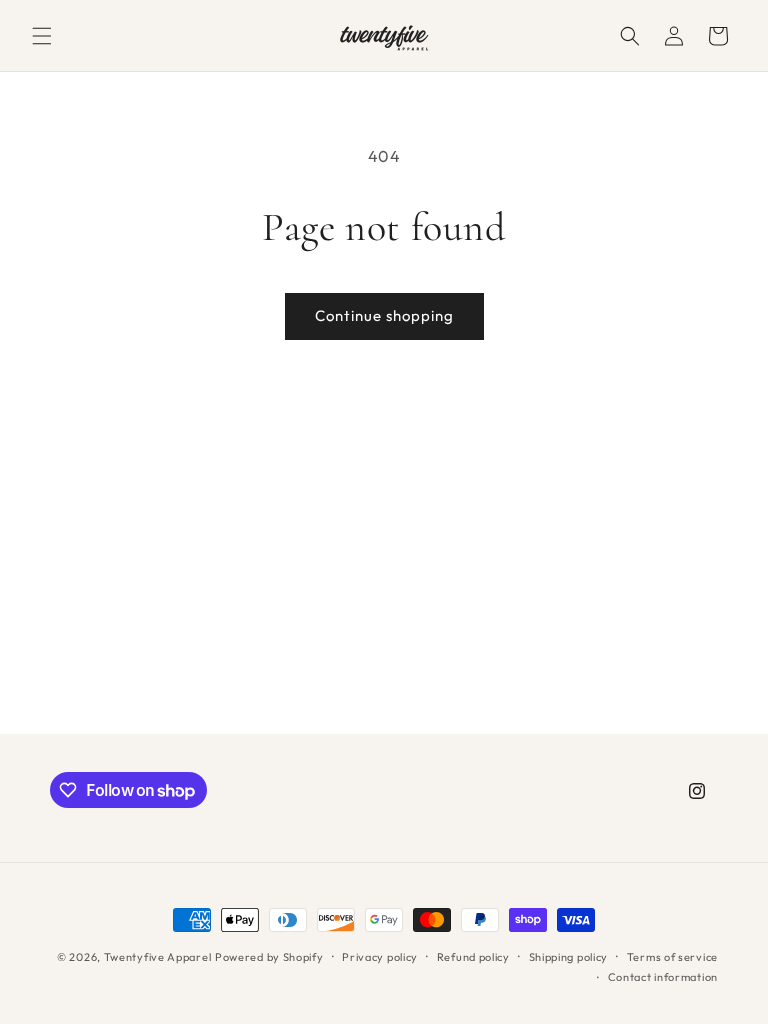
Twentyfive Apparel (158, 957)
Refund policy (473, 957)
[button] (42, 36)
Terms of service (672, 957)
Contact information (663, 977)
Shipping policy (569, 957)
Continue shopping (384, 315)
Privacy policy (380, 957)
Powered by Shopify (269, 957)
